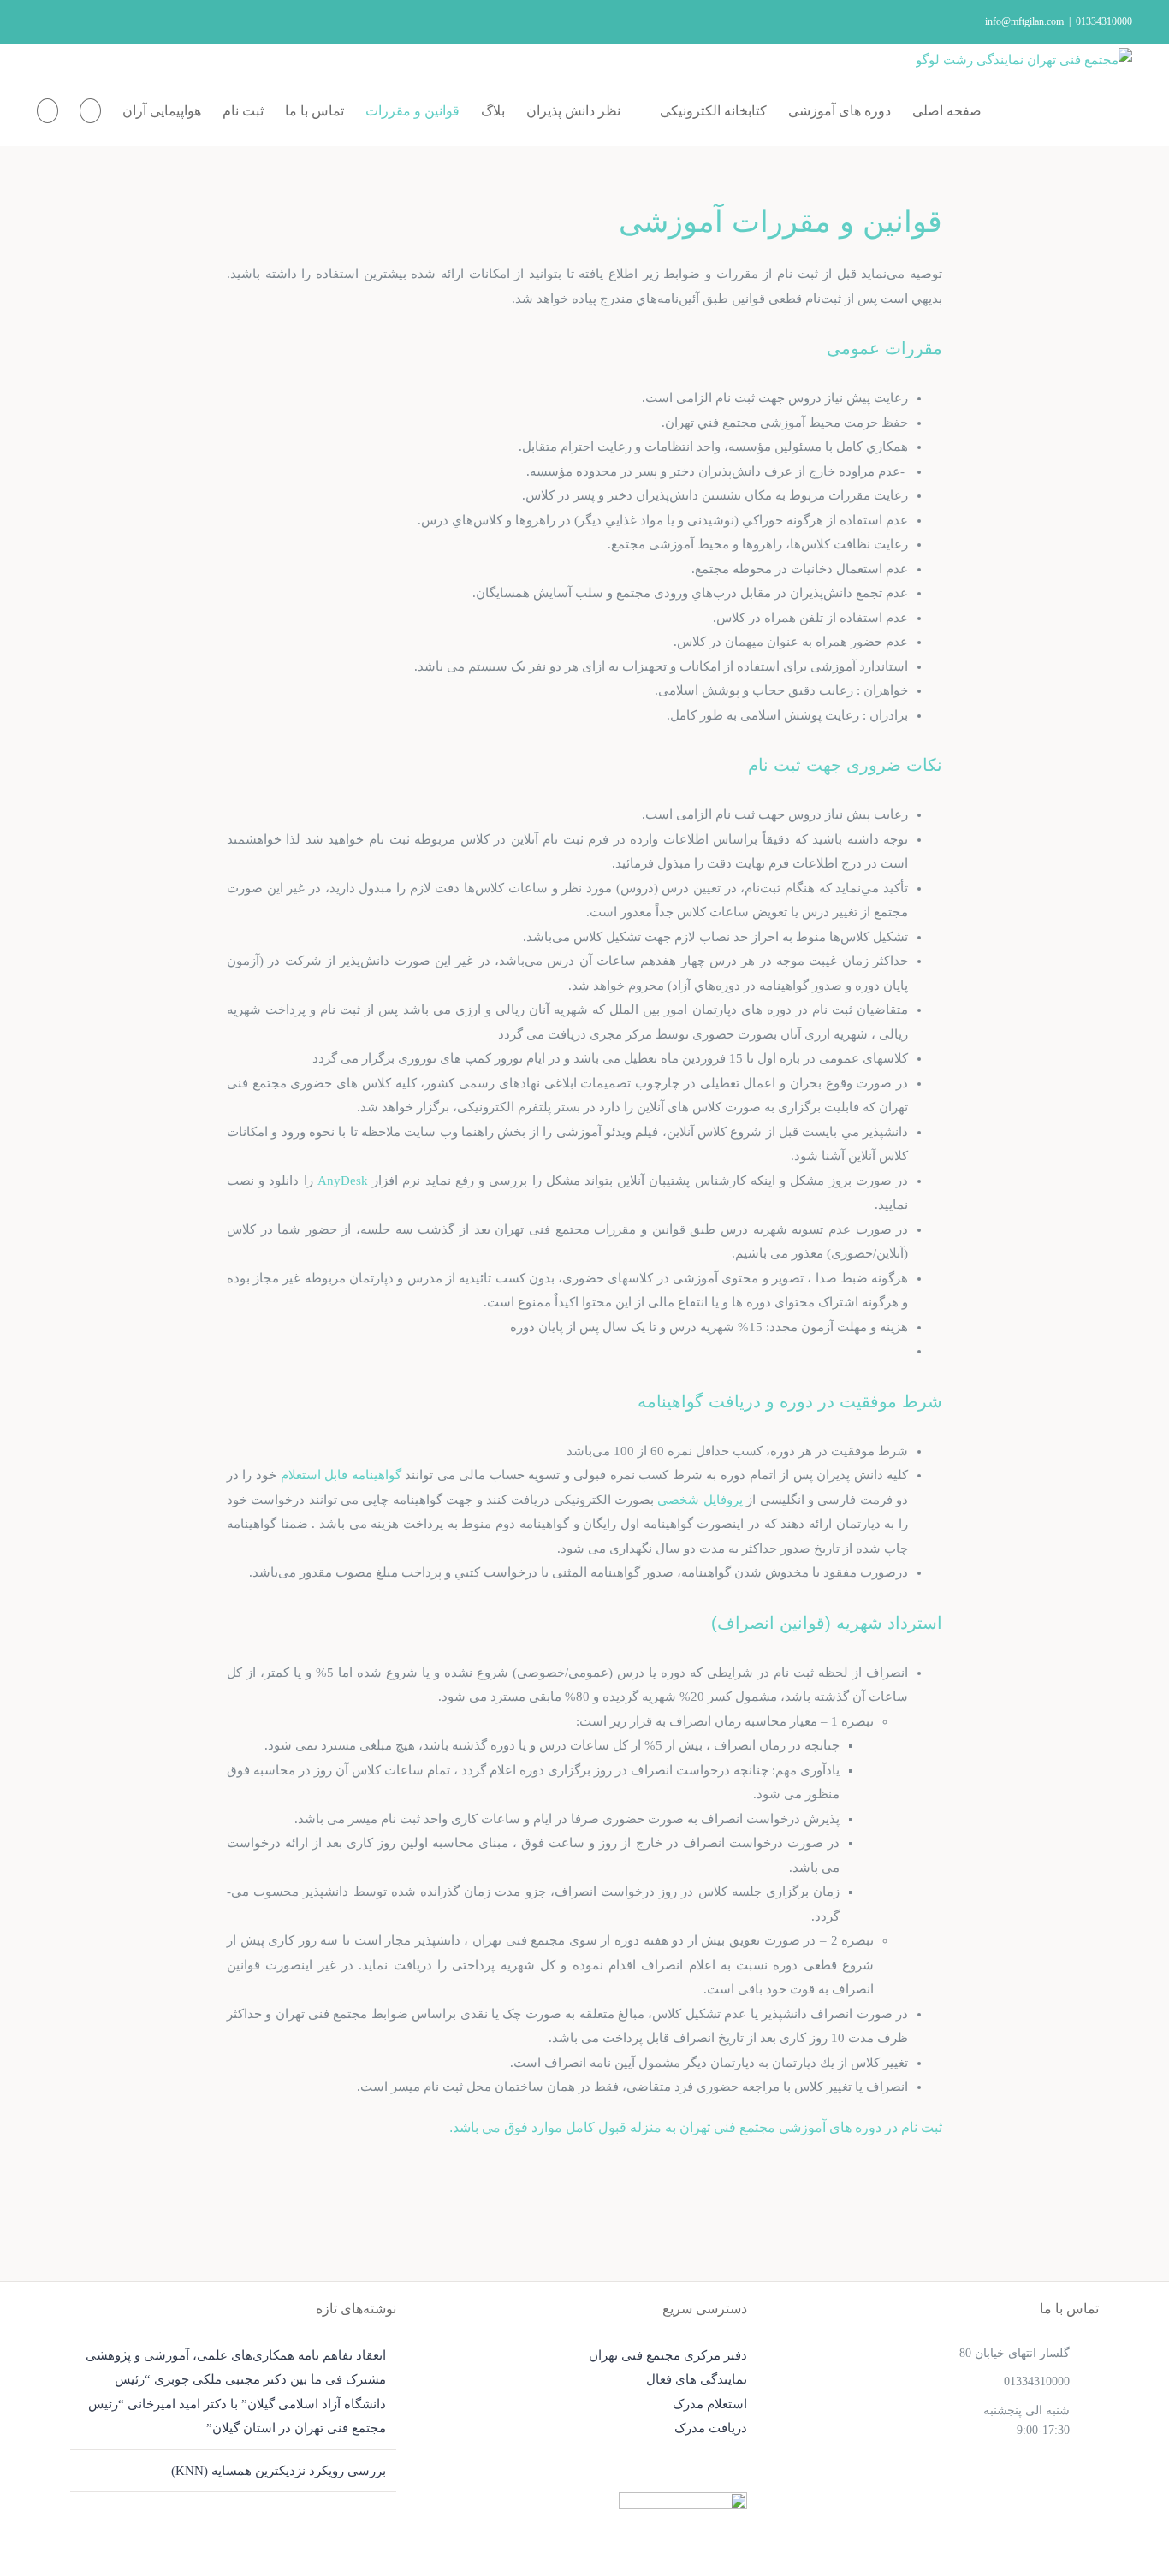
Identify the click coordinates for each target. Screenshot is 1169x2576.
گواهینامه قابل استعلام (341, 1475)
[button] (47, 111)
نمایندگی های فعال (697, 2379)
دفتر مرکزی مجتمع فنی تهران (668, 2355)
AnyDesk (343, 1181)
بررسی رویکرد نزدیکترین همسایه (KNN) (278, 2471)
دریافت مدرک (711, 2428)
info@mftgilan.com (1024, 21)
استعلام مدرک (710, 2404)
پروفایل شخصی (700, 1500)
